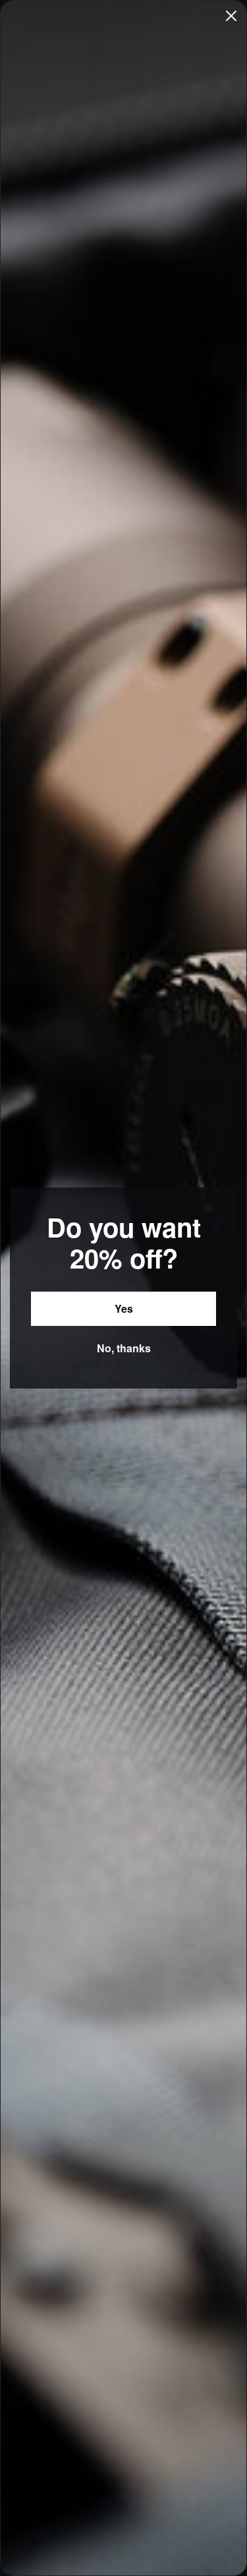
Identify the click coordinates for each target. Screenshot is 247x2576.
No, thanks (124, 1348)
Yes (124, 1308)
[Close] (231, 16)
